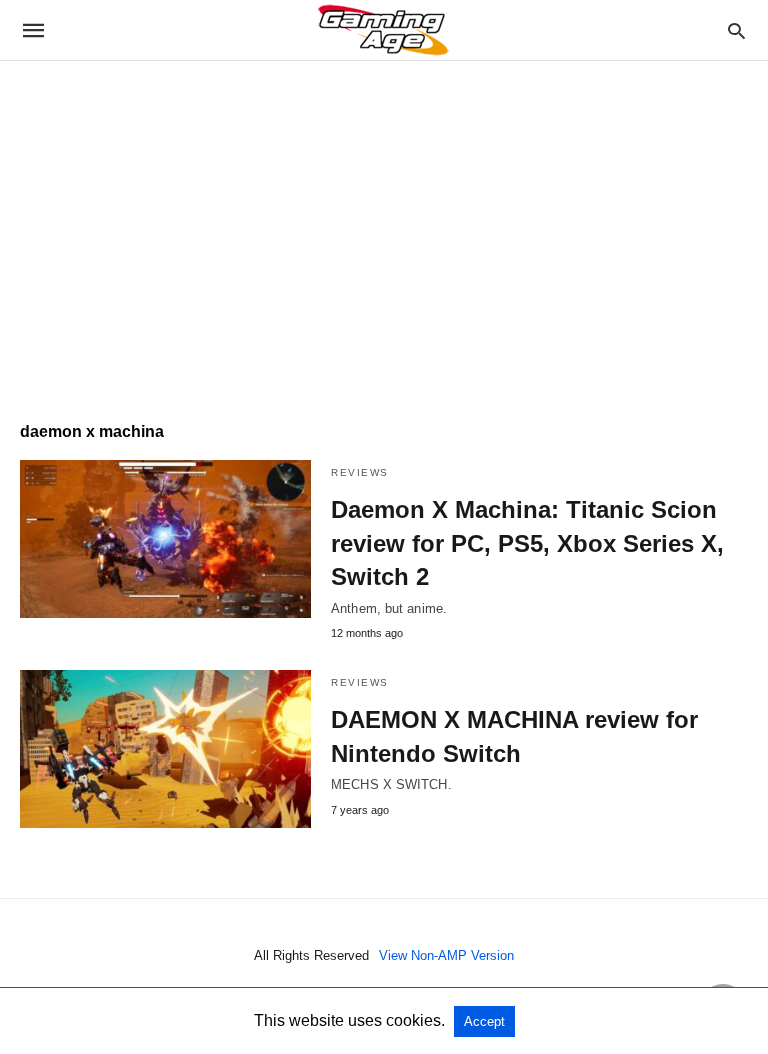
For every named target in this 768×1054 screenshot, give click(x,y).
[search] (736, 30)
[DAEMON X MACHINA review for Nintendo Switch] (165, 749)
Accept (484, 1021)
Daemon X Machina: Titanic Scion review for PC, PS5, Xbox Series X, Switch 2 (527, 543)
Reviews (360, 472)
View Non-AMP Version (446, 955)
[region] (384, 231)
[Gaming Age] (383, 30)
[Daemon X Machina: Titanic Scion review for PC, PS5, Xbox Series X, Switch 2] (165, 539)
